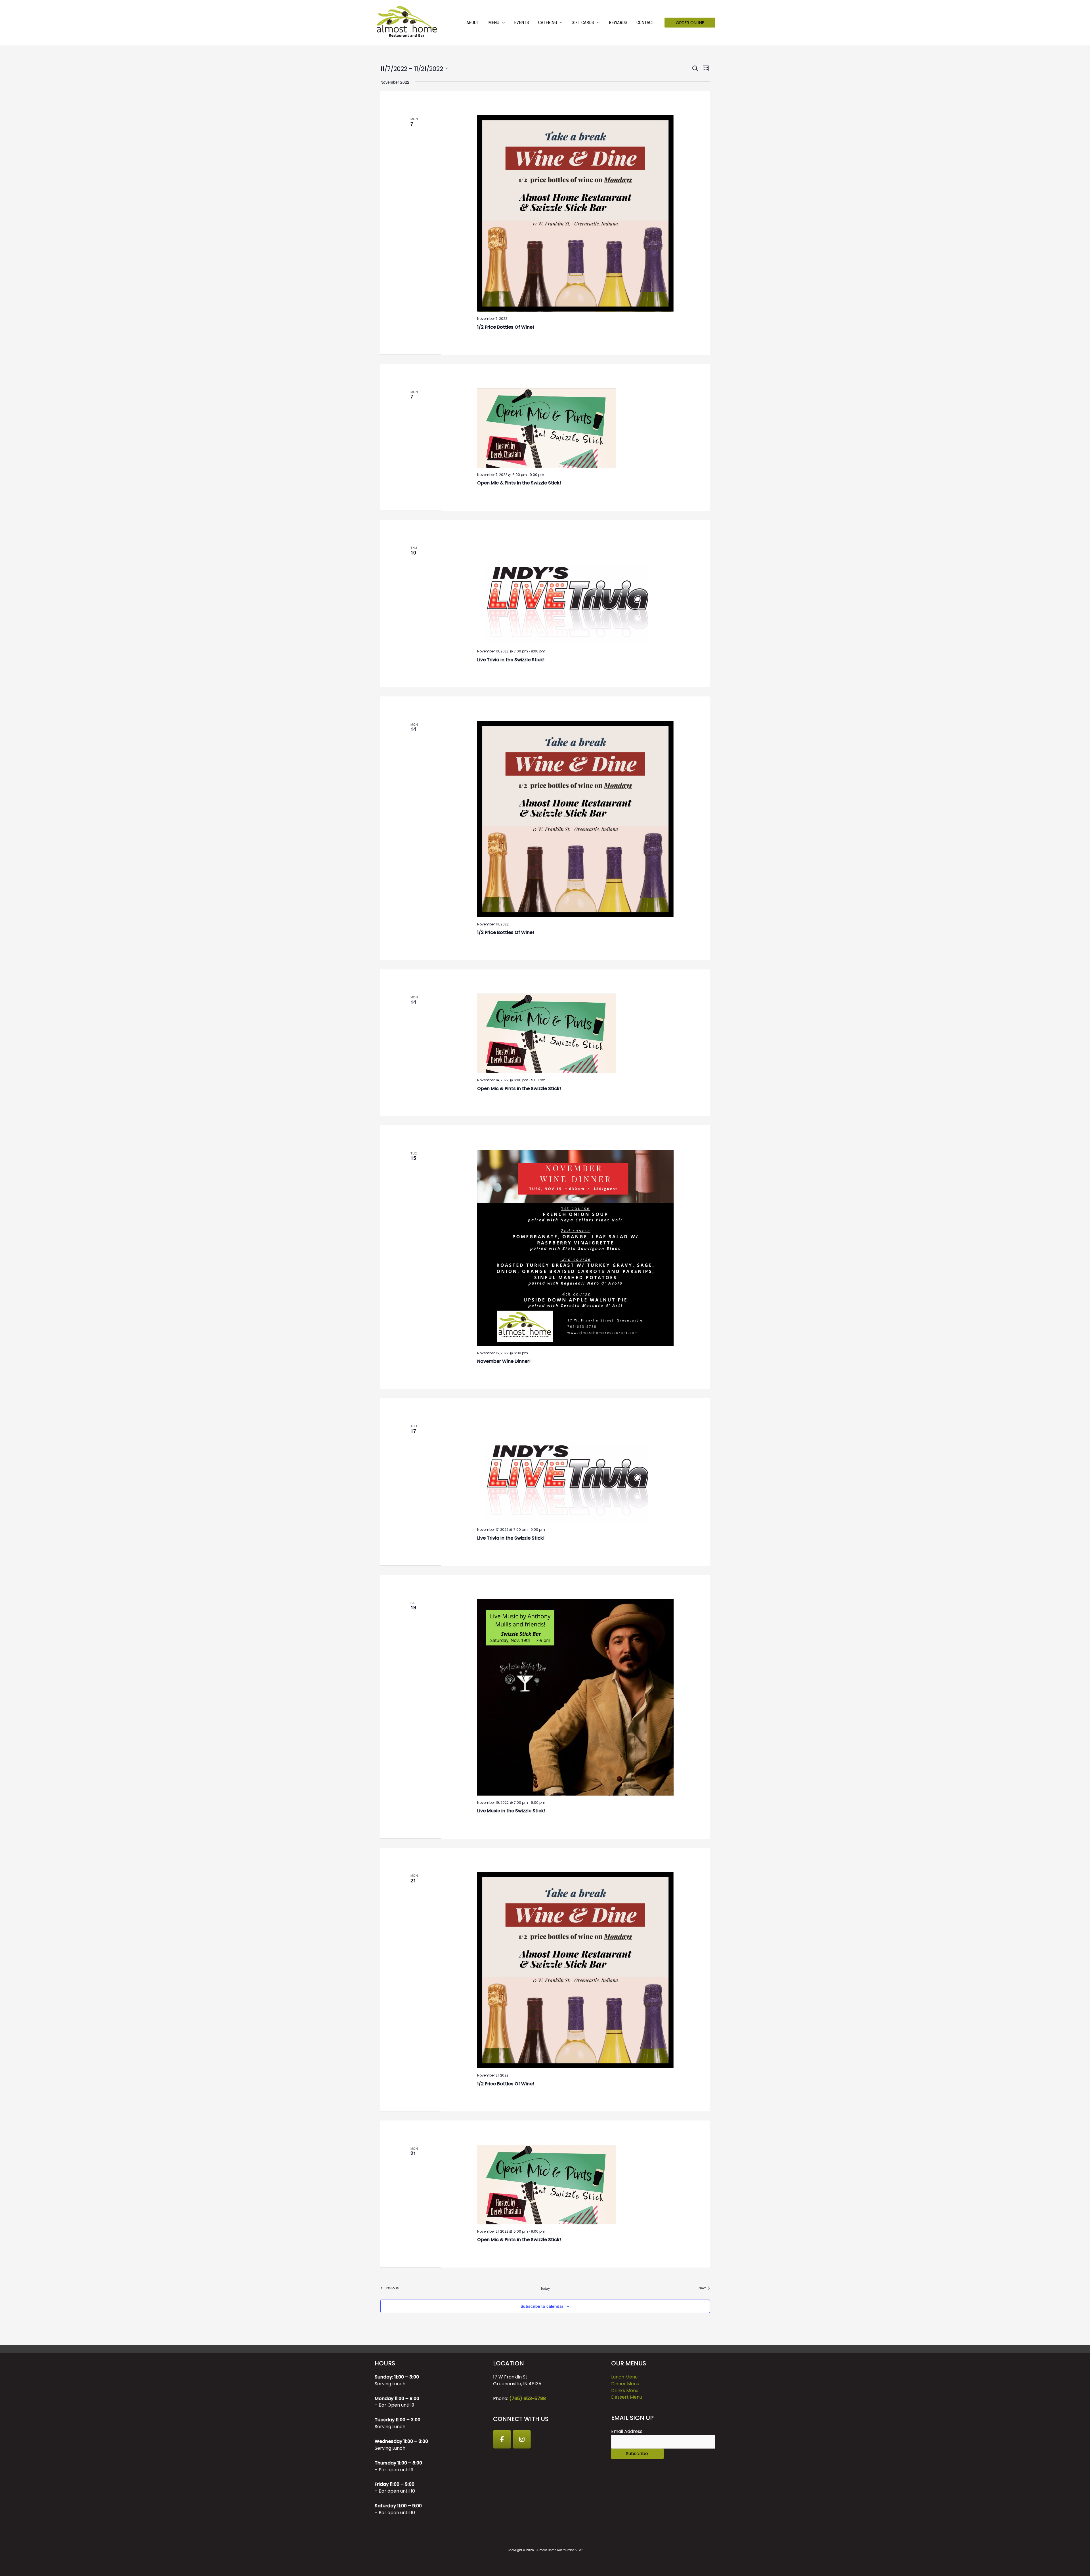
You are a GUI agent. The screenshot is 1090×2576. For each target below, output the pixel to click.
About (473, 23)
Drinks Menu (625, 2391)
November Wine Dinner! (504, 1361)
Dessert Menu (627, 2397)
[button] (690, 23)
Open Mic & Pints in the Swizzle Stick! (519, 483)
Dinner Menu (625, 2384)
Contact (645, 23)
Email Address (627, 2431)
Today (545, 2288)
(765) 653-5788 (528, 2398)
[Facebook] (502, 2439)
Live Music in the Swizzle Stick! (511, 1811)
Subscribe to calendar (542, 2306)
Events (522, 23)
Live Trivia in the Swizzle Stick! (511, 660)
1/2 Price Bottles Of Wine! (506, 327)
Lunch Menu (624, 2377)
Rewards (618, 23)
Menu (494, 23)
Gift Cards (583, 23)
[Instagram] (522, 2439)
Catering (548, 23)
